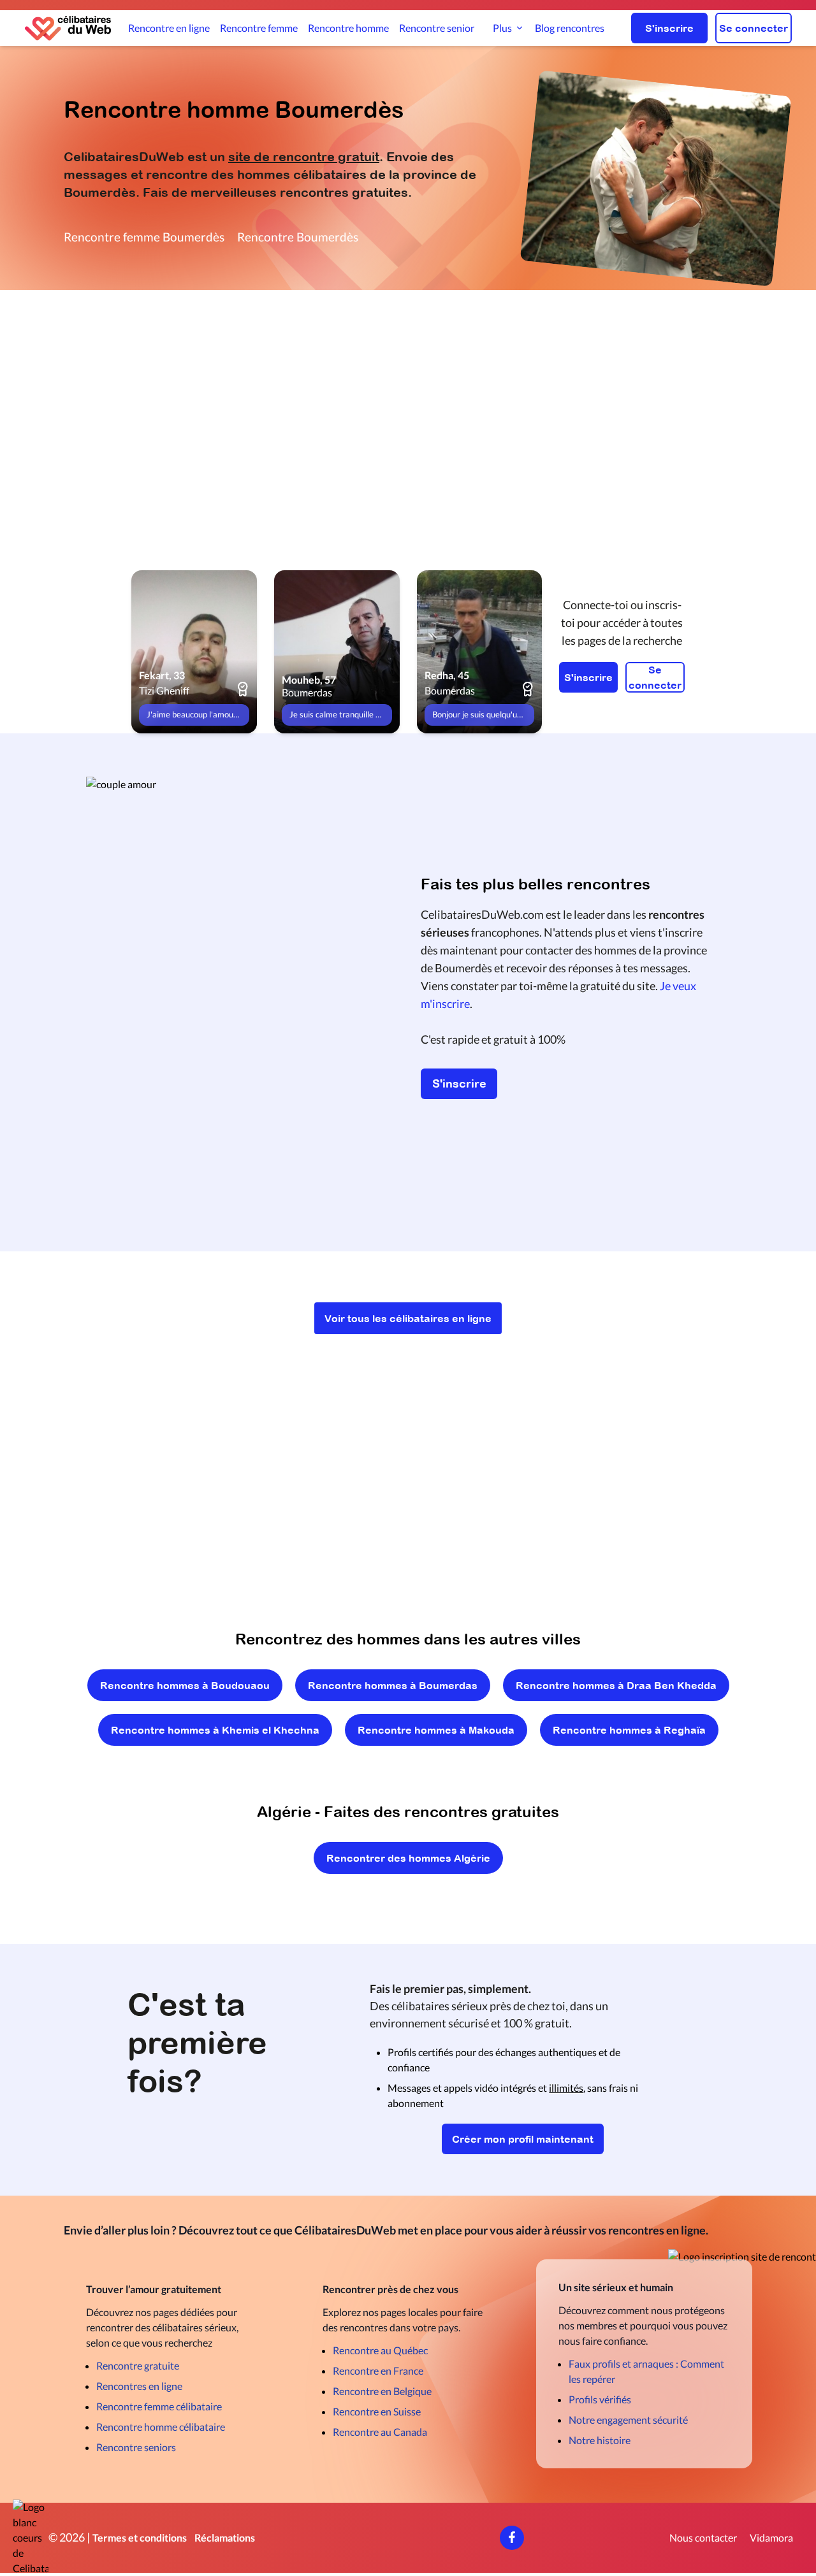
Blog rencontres (570, 28)
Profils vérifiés (600, 2399)
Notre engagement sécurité (628, 2420)
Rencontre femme (259, 28)
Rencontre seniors (136, 2447)
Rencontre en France (378, 2371)
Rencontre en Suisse (377, 2411)
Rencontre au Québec (380, 2350)
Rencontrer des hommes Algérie (408, 1858)
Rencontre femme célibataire (159, 2406)
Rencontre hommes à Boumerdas (393, 1685)
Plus (502, 28)
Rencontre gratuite (138, 2365)
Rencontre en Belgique (382, 2391)
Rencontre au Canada (380, 2432)
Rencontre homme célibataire (161, 2427)
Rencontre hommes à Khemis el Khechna (215, 1730)
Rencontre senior (437, 28)
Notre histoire (600, 2440)
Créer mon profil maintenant (523, 2139)
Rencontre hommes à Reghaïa (629, 1730)
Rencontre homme (348, 28)
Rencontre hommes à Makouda (436, 1730)
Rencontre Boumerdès (298, 237)
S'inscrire (669, 28)
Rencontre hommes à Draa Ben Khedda (616, 1685)
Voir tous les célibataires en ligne (408, 1318)
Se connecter (754, 28)
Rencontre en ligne (169, 28)
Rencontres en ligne (139, 2386)
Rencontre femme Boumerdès (144, 237)
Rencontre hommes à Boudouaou (185, 1685)
